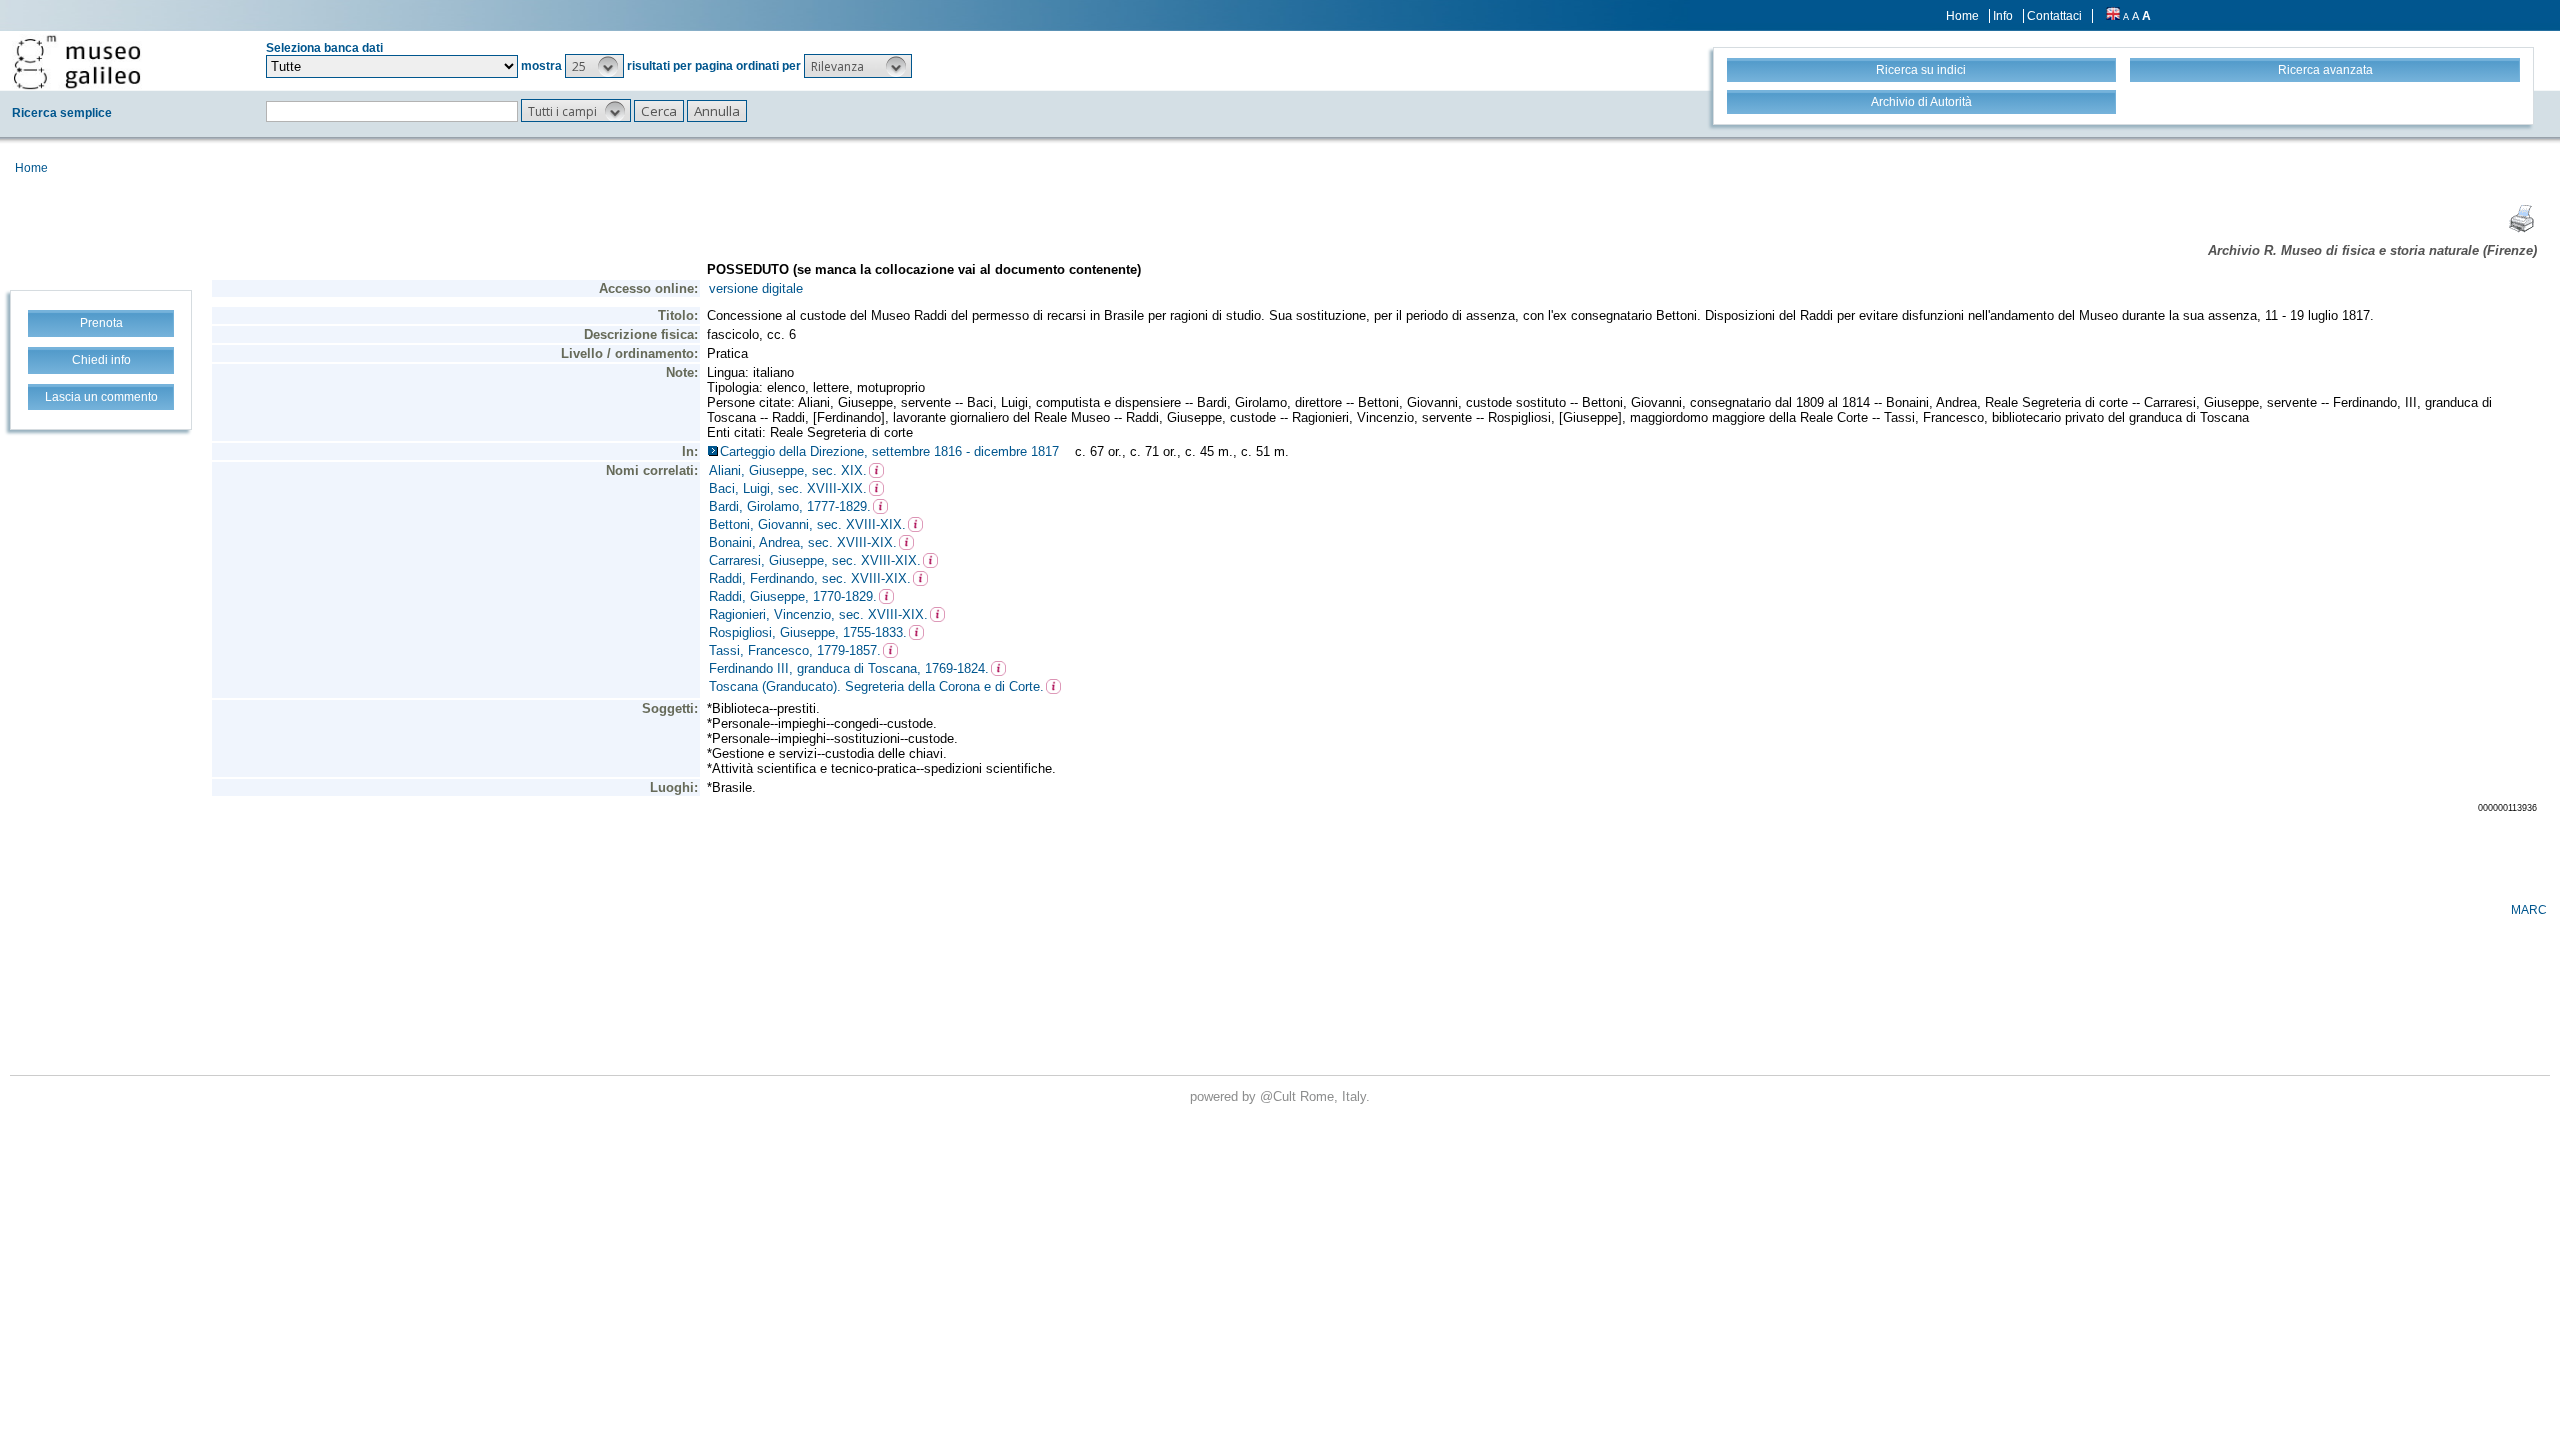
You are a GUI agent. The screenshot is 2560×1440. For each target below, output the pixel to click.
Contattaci (2054, 16)
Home (1962, 16)
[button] (594, 66)
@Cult (1280, 1096)
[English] (2113, 16)
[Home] (77, 62)
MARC (2529, 910)
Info (2003, 16)
